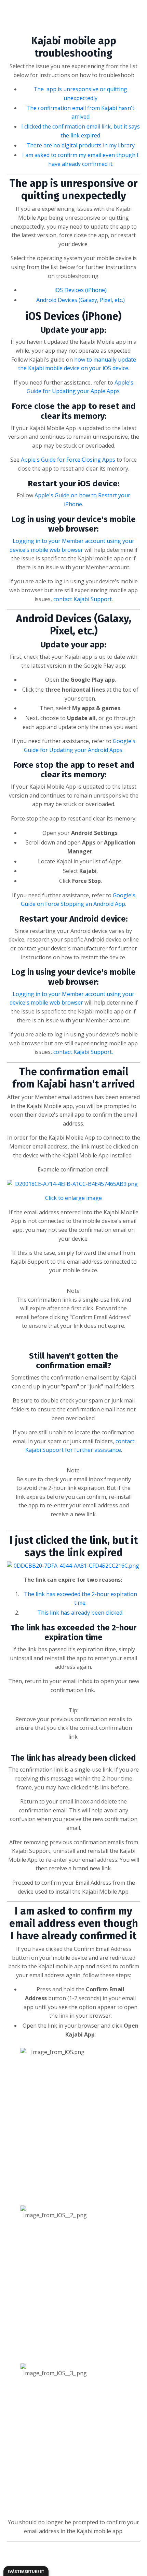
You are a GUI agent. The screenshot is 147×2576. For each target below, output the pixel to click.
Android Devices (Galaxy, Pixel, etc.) (81, 300)
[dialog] (26, 2571)
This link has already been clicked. (80, 1613)
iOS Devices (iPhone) (81, 290)
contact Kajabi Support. (83, 599)
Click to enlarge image (73, 1198)
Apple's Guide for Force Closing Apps (68, 460)
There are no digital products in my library (81, 145)
